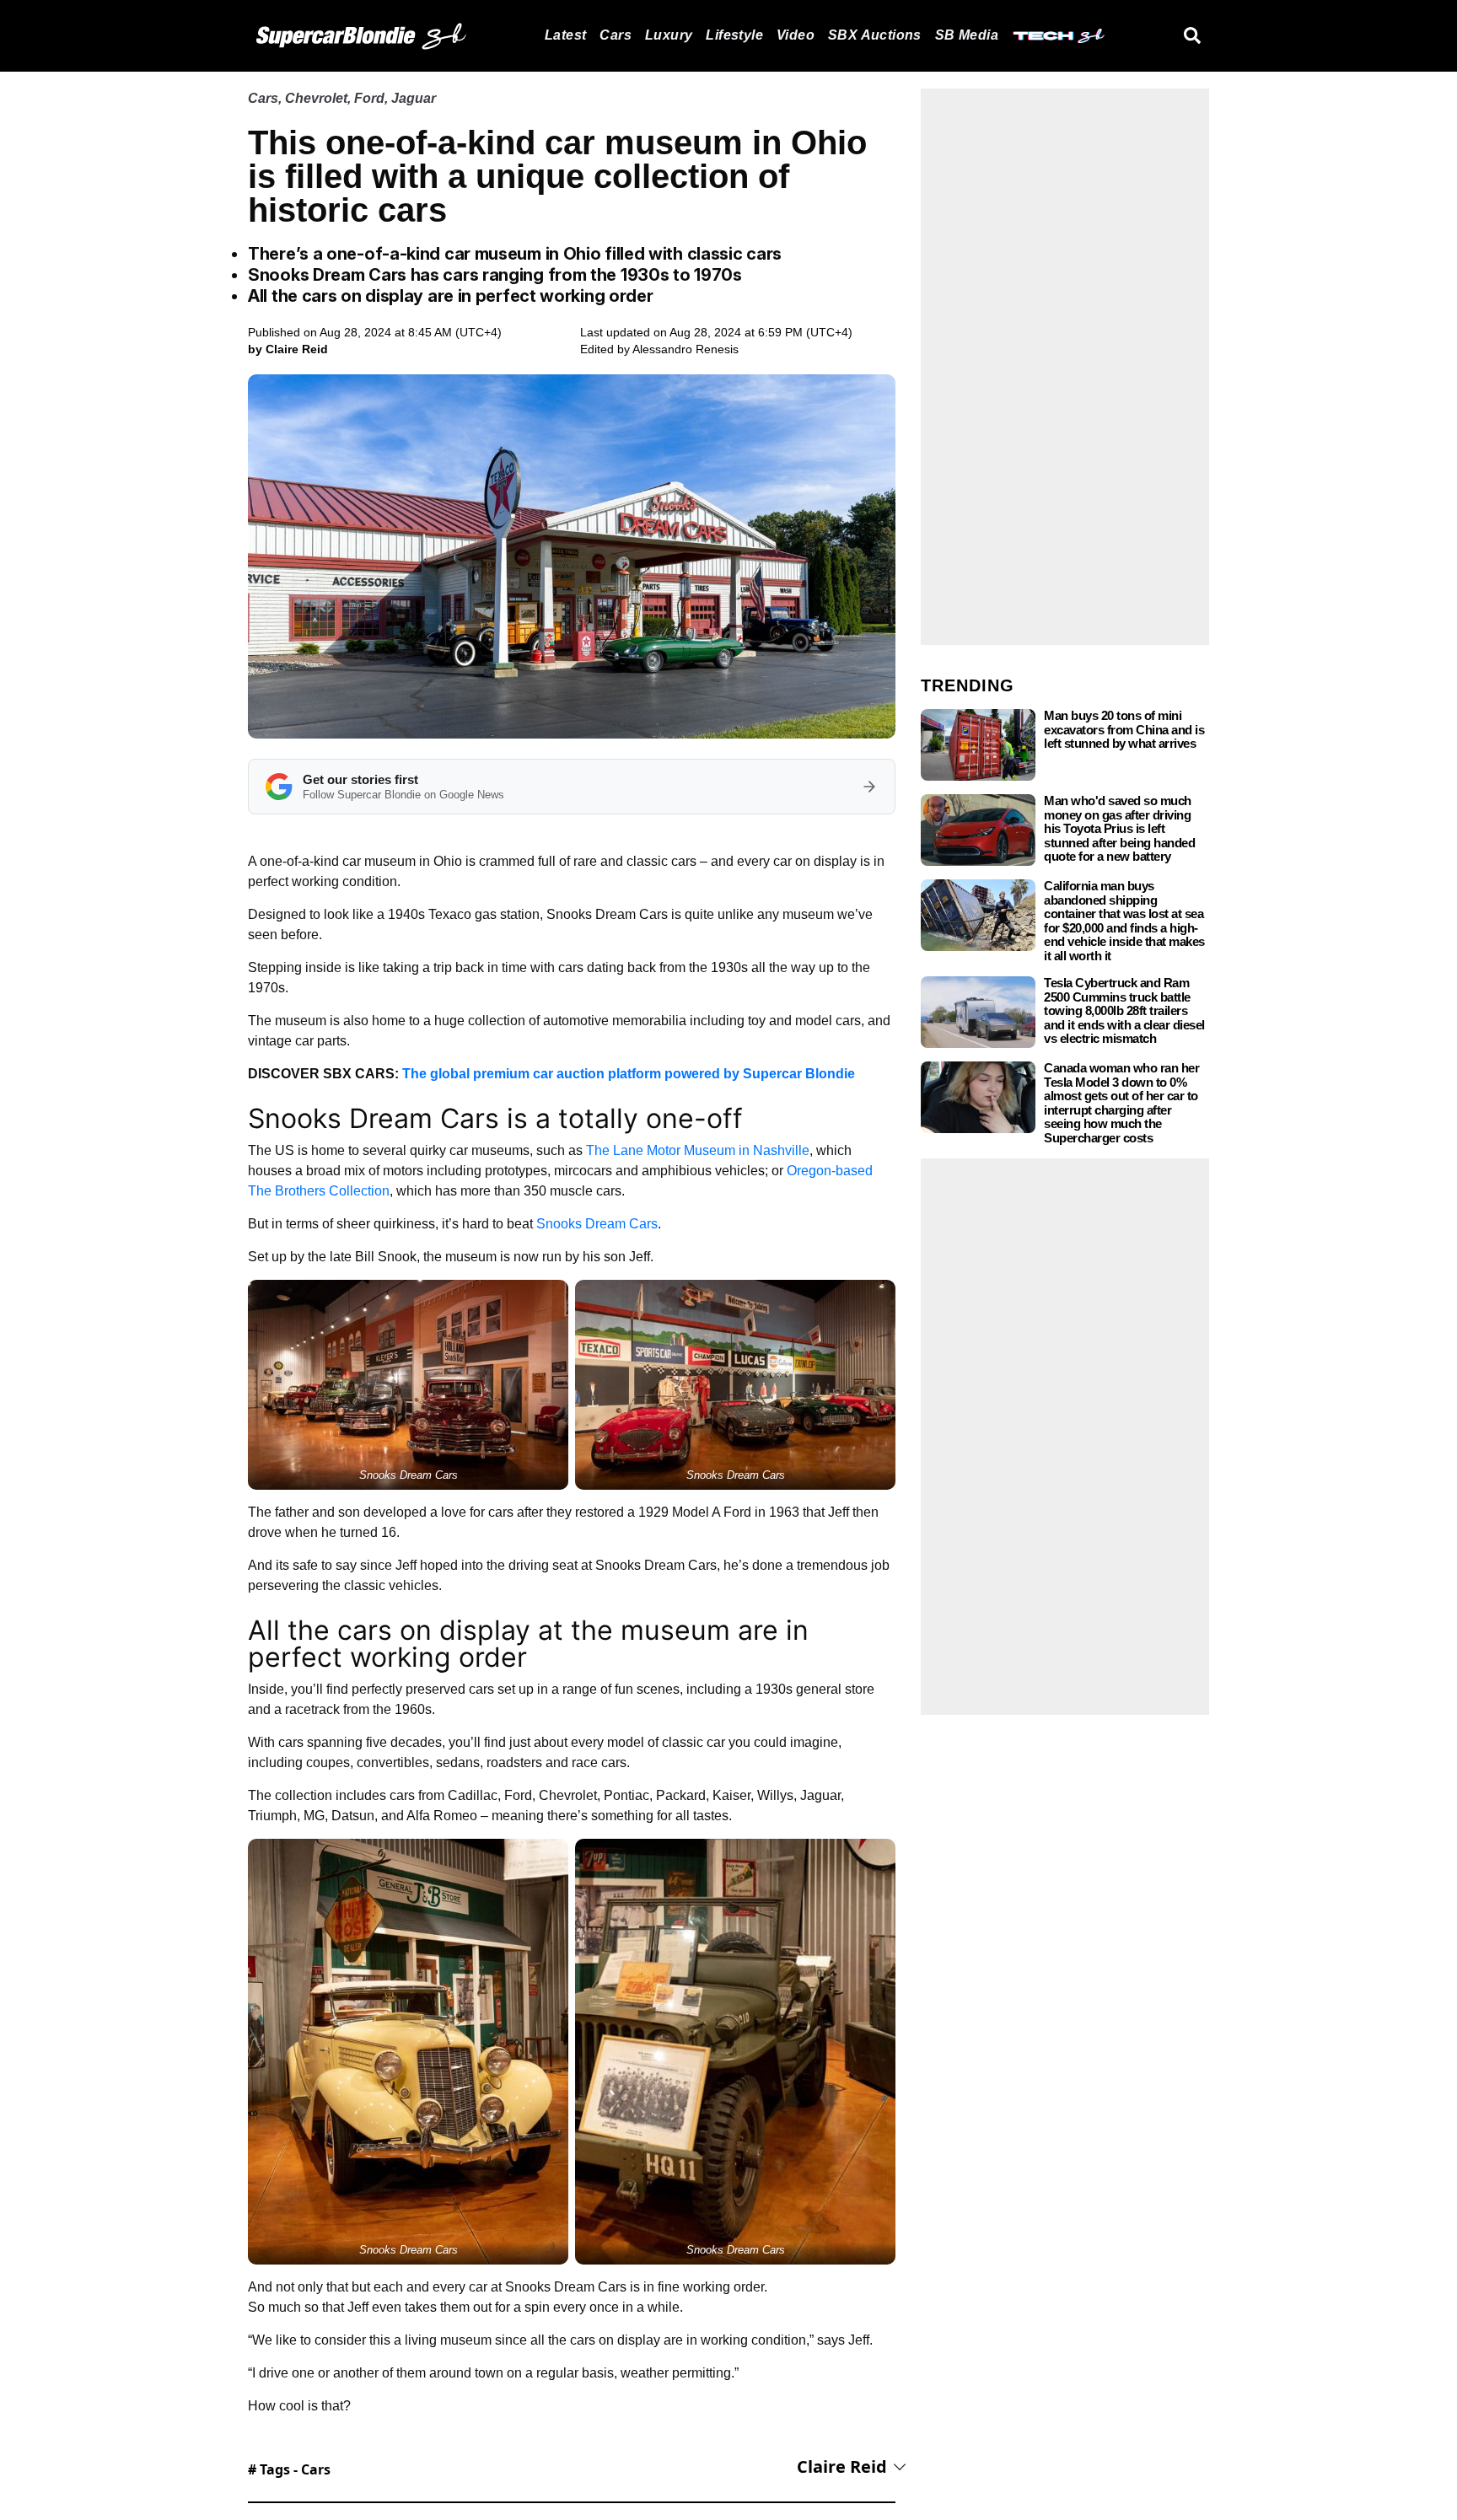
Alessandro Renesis (685, 349)
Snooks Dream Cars (597, 1224)
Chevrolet (316, 98)
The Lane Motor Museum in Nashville (698, 1150)
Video (796, 35)
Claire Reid (842, 2466)
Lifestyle (734, 35)
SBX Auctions (875, 35)
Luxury (669, 35)
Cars (616, 35)
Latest (565, 35)
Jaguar (414, 98)
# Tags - (289, 2469)
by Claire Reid (288, 349)
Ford (369, 98)
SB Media (967, 35)
